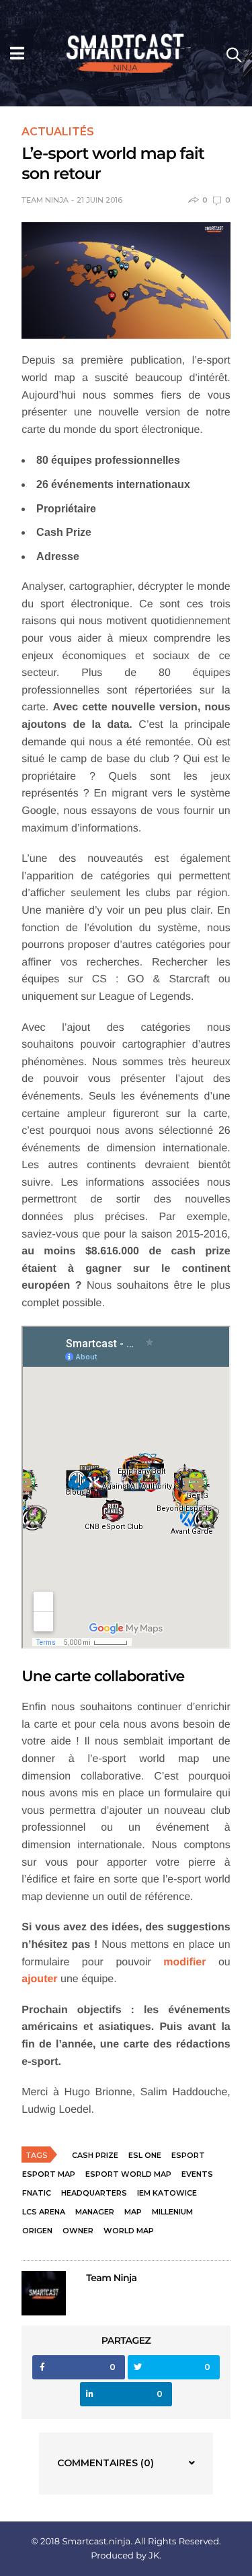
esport (188, 2155)
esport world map (128, 2174)
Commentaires (106, 2463)
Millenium (172, 2212)
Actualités (58, 132)
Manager (95, 2212)
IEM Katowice (167, 2193)
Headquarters (94, 2193)
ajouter (39, 1979)
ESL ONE (145, 2155)
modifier (184, 1962)
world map (129, 2231)
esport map (49, 2174)
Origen (37, 2231)
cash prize (95, 2155)
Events (197, 2174)
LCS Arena (44, 2212)
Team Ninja (45, 200)
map (133, 2212)
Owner (78, 2231)
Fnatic (37, 2193)
